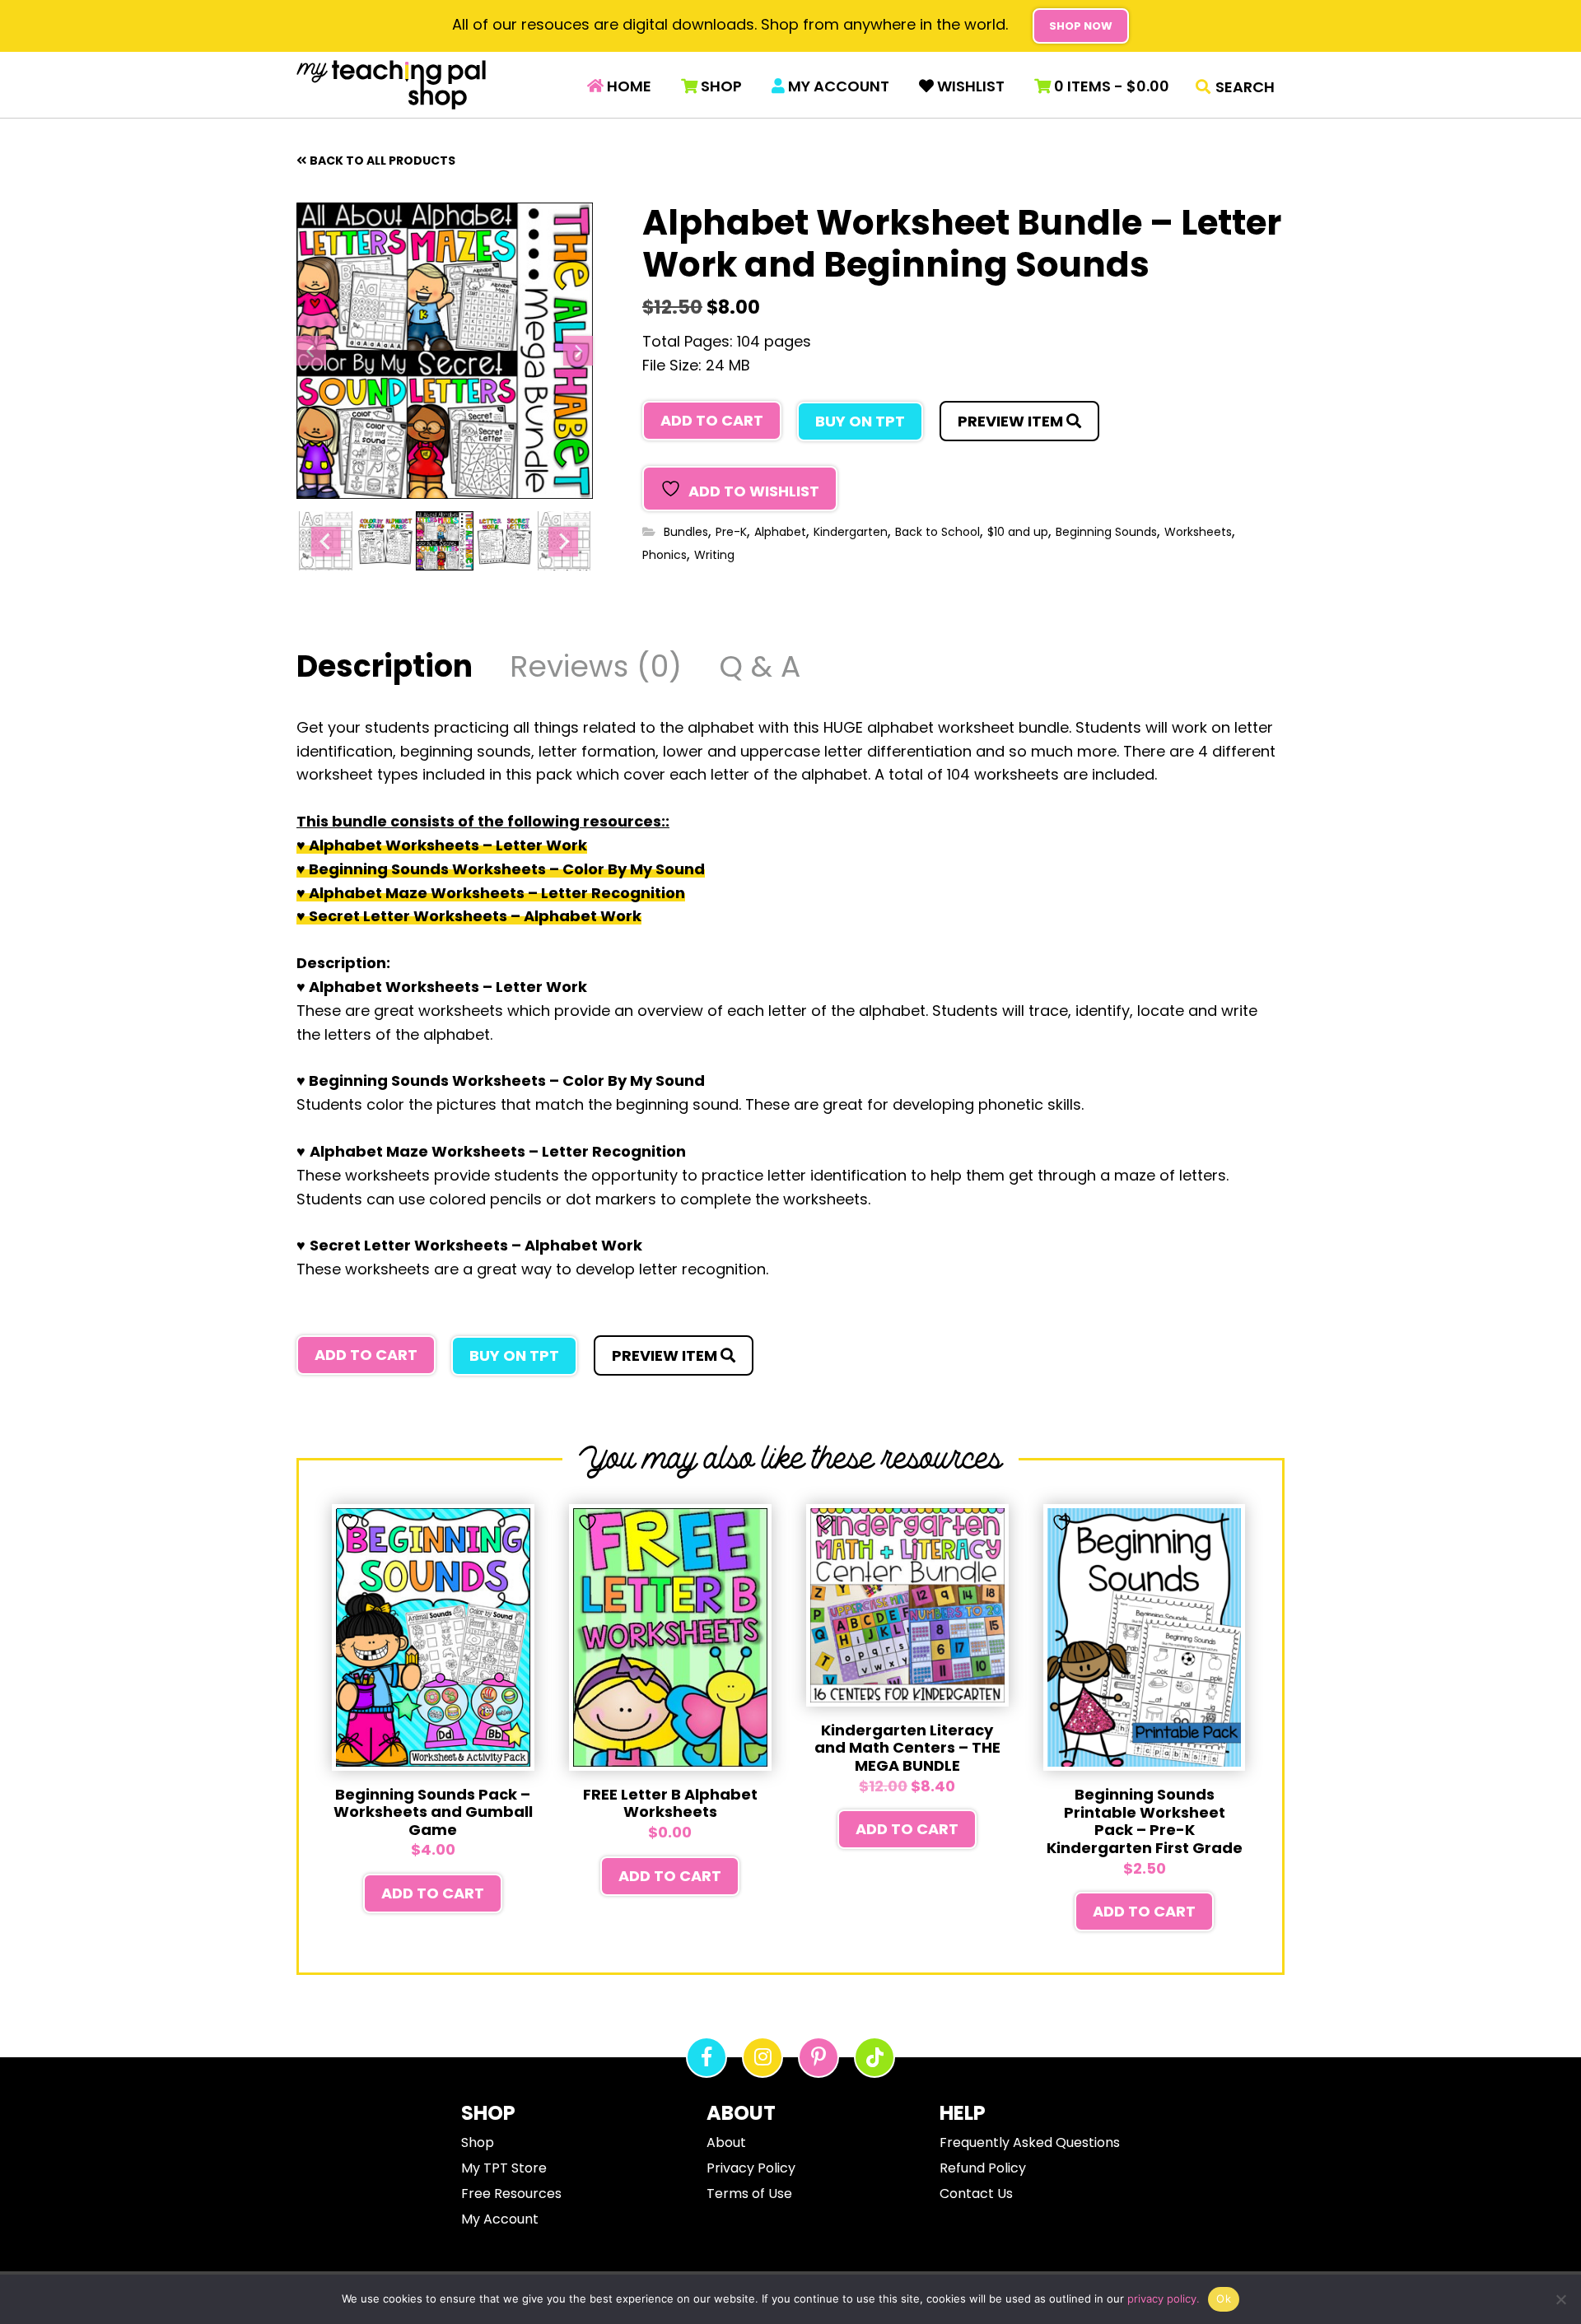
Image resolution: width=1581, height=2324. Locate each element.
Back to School (937, 532)
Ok (1224, 2298)
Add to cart (712, 420)
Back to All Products (382, 161)
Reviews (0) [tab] (596, 669)
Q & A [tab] (760, 669)
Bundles (686, 532)
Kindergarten (851, 532)
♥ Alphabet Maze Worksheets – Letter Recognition (491, 893)
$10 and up (1018, 532)
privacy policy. (1164, 2298)
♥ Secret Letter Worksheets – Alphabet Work (469, 916)
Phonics (665, 555)
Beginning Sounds (1106, 532)
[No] (1560, 2299)
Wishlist (969, 86)
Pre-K (731, 532)
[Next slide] (578, 351)
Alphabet (780, 532)
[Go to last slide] (311, 351)
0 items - (1110, 86)
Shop (720, 86)
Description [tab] (385, 669)
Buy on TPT (860, 421)
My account (837, 86)
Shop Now (1081, 26)
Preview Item (1012, 421)
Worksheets (1198, 532)
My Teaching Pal (391, 85)
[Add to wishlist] (352, 1523)
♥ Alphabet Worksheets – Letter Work (442, 845)
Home (627, 86)
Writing (714, 555)
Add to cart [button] (433, 1893)
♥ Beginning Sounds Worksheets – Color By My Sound (501, 869)
